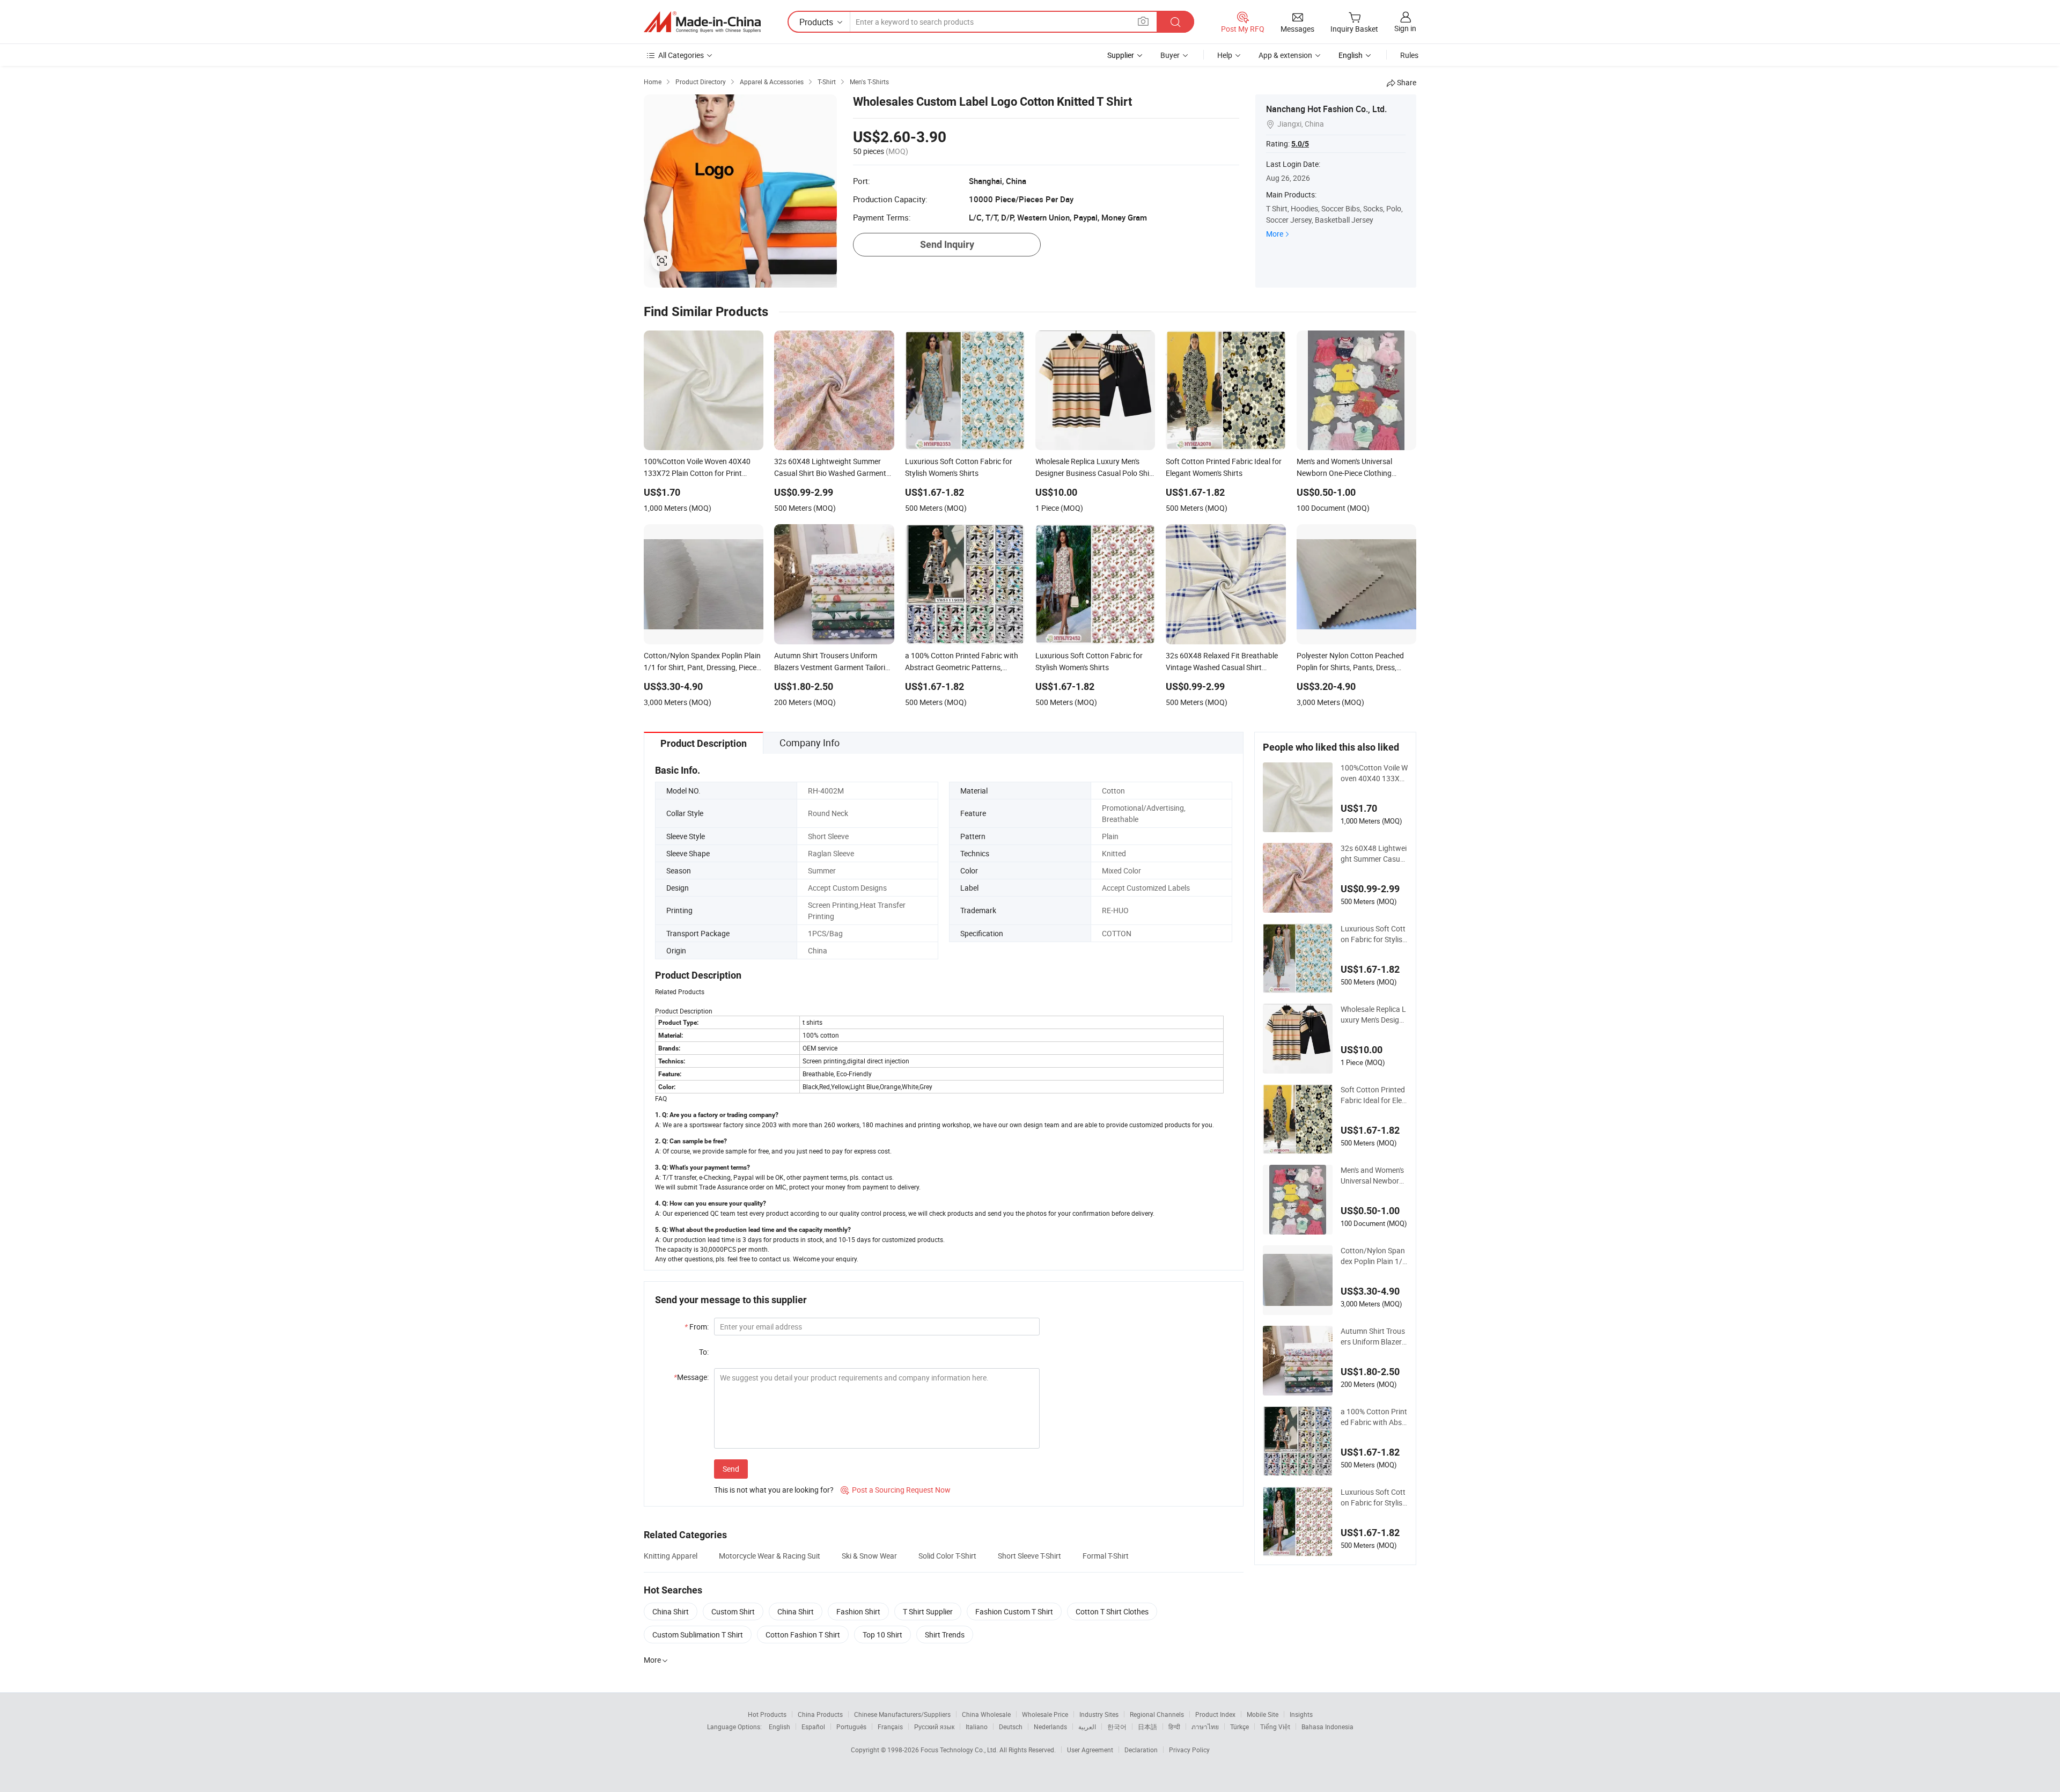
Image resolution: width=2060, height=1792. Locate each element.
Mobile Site (1263, 1714)
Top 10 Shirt (882, 1635)
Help (1225, 55)
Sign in (1405, 28)
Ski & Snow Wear (869, 1556)
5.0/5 (1300, 144)
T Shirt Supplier (928, 1611)
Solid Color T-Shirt (947, 1556)
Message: (691, 1377)
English (779, 1727)
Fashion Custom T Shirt (1014, 1611)
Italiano (977, 1727)
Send (731, 1469)
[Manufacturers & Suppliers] (702, 22)
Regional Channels (1157, 1714)
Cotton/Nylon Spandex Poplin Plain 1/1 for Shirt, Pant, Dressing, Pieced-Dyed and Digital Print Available (1374, 1256)
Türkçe (1239, 1727)
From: (697, 1327)
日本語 (1147, 1727)
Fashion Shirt (858, 1611)
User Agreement (1090, 1750)
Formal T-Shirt (1106, 1556)
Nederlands (1050, 1727)
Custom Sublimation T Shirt (698, 1635)
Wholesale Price (1045, 1714)
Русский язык (934, 1727)
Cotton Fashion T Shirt (803, 1635)
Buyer (1170, 55)
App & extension (1285, 55)
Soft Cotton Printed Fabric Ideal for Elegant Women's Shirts (1373, 1095)
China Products (820, 1714)
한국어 (1117, 1727)
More (1275, 234)
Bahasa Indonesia (1327, 1727)
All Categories (681, 55)
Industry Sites (1099, 1714)
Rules (1409, 55)
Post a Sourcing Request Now (896, 1490)
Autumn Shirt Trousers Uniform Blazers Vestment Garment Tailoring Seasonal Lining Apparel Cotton (1374, 1336)
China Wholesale (986, 1714)
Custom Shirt (733, 1611)
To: (704, 1352)
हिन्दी (1174, 1727)
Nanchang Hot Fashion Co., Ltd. (1326, 109)
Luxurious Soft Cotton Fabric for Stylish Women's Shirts (1374, 934)
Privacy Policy (1189, 1750)
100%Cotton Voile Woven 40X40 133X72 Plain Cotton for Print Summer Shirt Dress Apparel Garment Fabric (1374, 773)
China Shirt (671, 1611)
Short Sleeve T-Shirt (1029, 1556)
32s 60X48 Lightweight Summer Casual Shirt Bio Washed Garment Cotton (1374, 854)
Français (890, 1727)
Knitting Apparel (671, 1556)
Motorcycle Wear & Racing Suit (770, 1556)
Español (813, 1727)
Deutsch (1011, 1727)
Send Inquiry (947, 244)
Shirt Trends (945, 1635)
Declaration (1141, 1750)
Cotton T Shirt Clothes (1112, 1611)
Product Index (1215, 1714)
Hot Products (767, 1714)
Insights (1301, 1714)
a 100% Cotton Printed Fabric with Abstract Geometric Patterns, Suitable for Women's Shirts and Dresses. (1374, 1417)
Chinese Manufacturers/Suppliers (902, 1714)
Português (851, 1727)
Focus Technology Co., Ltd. (960, 1750)
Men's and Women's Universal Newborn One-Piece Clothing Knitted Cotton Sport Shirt (1374, 1176)
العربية (1087, 1727)
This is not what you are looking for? (774, 1490)
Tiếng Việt (1275, 1727)
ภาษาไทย (1205, 1727)
